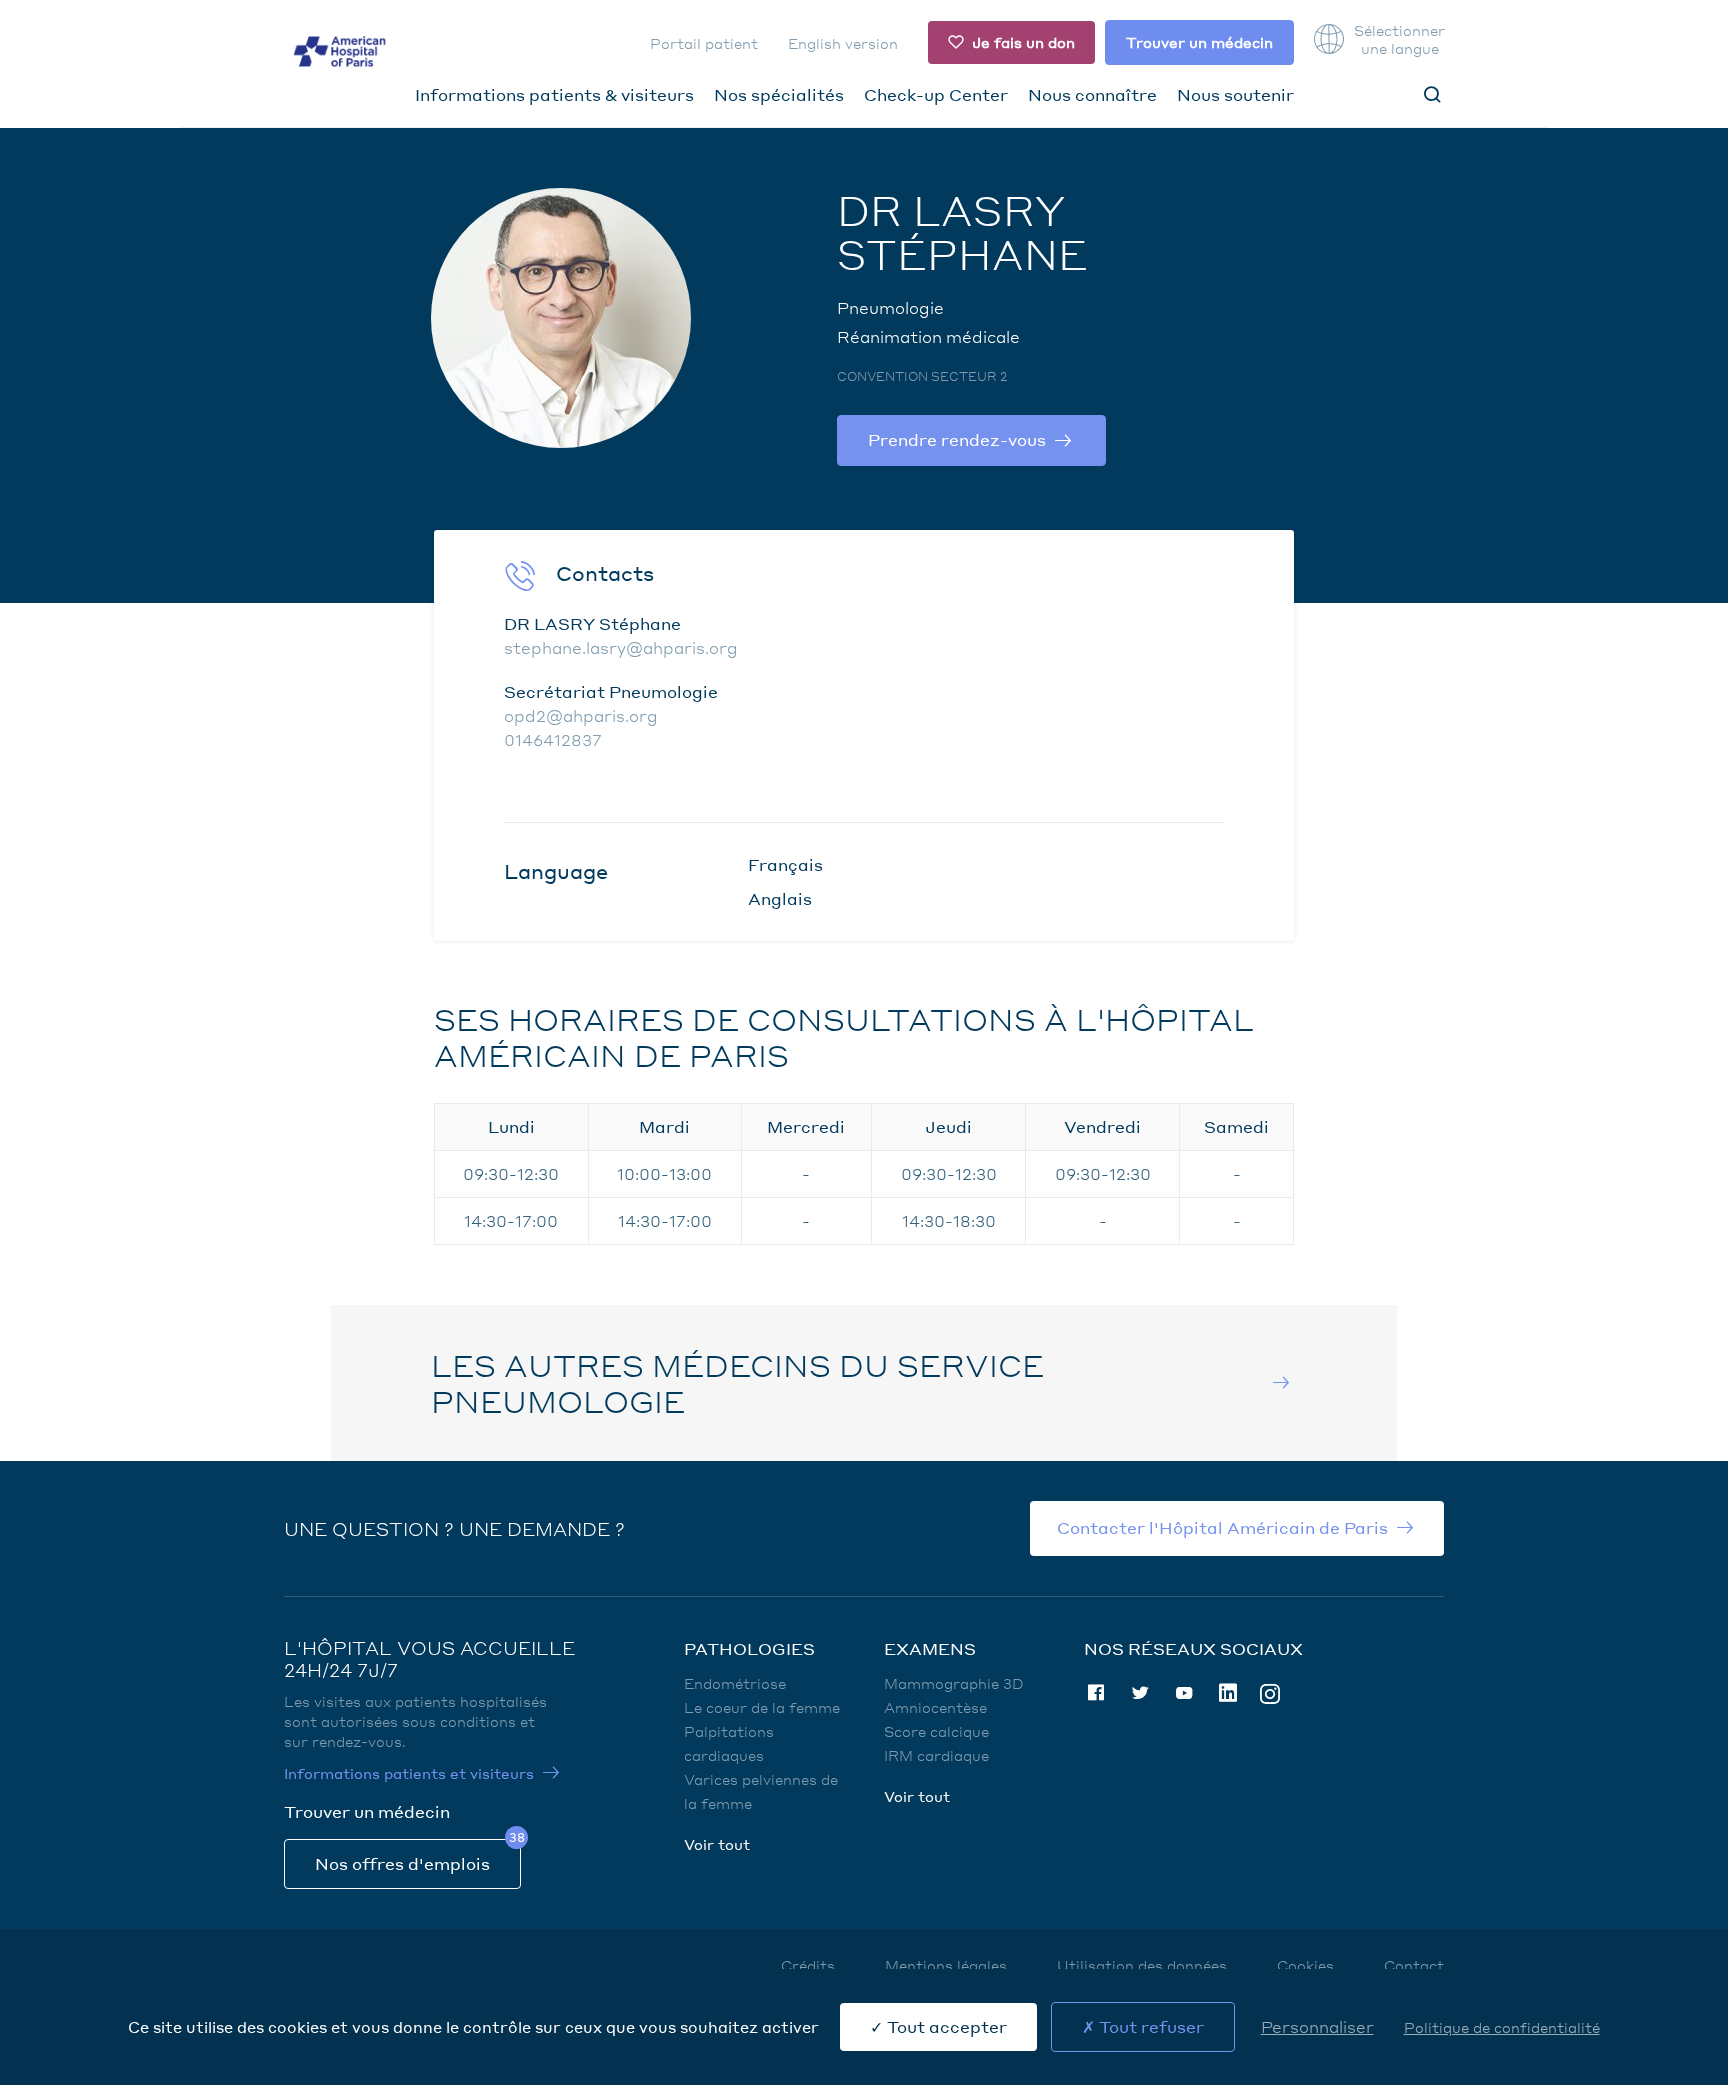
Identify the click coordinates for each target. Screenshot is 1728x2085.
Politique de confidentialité (1502, 2027)
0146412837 (553, 739)
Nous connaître (1092, 94)
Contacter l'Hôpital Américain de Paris (1222, 1527)
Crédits (808, 1965)
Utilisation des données (1142, 1965)
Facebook (1096, 1693)
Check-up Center (936, 94)
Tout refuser (1149, 2026)
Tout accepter (945, 2026)
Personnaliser (1317, 2026)
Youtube (1184, 1693)
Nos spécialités (779, 94)
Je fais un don (1023, 42)
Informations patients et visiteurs (409, 1773)
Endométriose (735, 1683)
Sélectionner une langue (1399, 39)
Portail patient (704, 43)
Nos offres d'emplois (402, 1863)
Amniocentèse (935, 1707)
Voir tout (717, 1844)
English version (843, 43)
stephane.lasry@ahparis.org (621, 647)
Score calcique (936, 1731)
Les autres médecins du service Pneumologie (737, 1383)
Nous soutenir (1235, 94)
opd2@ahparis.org (581, 715)
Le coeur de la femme (762, 1707)
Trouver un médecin (1199, 42)
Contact (1414, 1965)
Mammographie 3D (954, 1683)
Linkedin (1228, 1693)
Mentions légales (946, 1965)
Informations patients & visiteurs (554, 94)
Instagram (1270, 1692)
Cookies (1305, 1965)
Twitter (1140, 1693)
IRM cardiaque (936, 1755)
